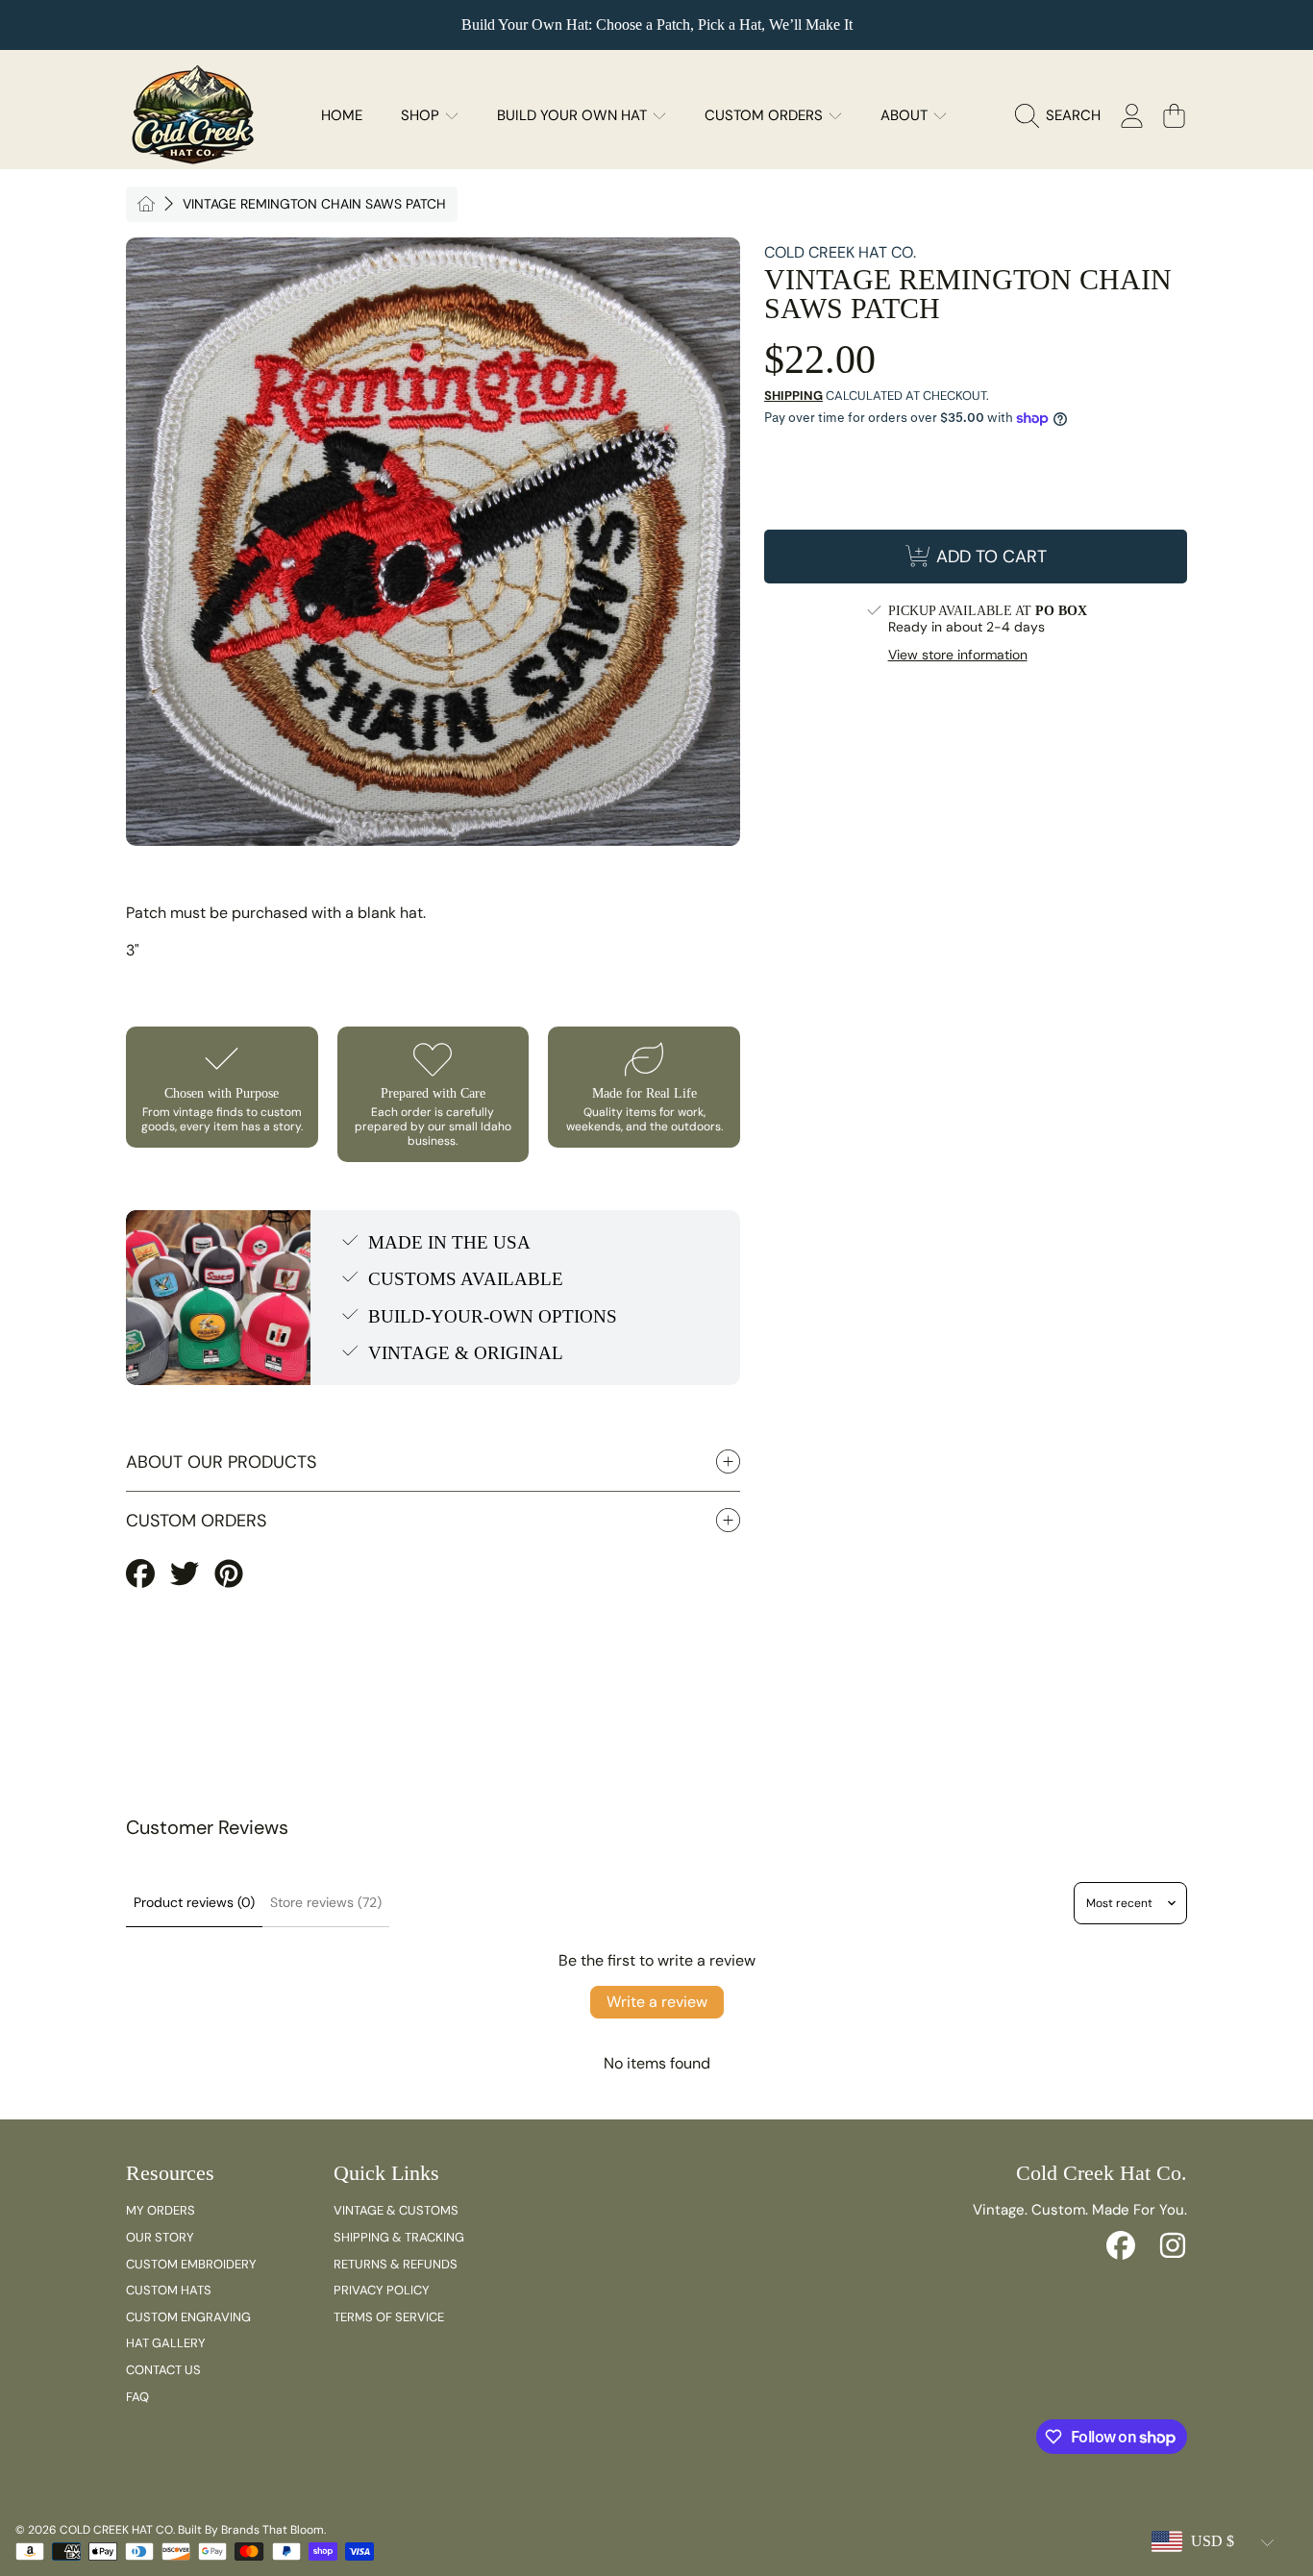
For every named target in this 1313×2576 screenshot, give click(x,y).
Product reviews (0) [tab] (194, 1902)
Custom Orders (766, 115)
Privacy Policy (382, 2290)
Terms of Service (389, 2317)
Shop (422, 115)
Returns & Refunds (396, 2264)
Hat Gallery (166, 2343)
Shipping (793, 396)
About (906, 115)
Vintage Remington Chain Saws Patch (314, 204)
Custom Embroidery (191, 2264)
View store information (958, 655)
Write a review (657, 2002)
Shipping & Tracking (399, 2237)
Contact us (163, 2370)
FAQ (137, 2397)
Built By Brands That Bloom (251, 2530)
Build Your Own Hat (574, 115)
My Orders (161, 2210)
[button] (1063, 115)
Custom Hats (169, 2290)
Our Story (160, 2237)
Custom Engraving (188, 2317)
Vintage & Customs (396, 2210)
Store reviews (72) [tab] (326, 1902)
